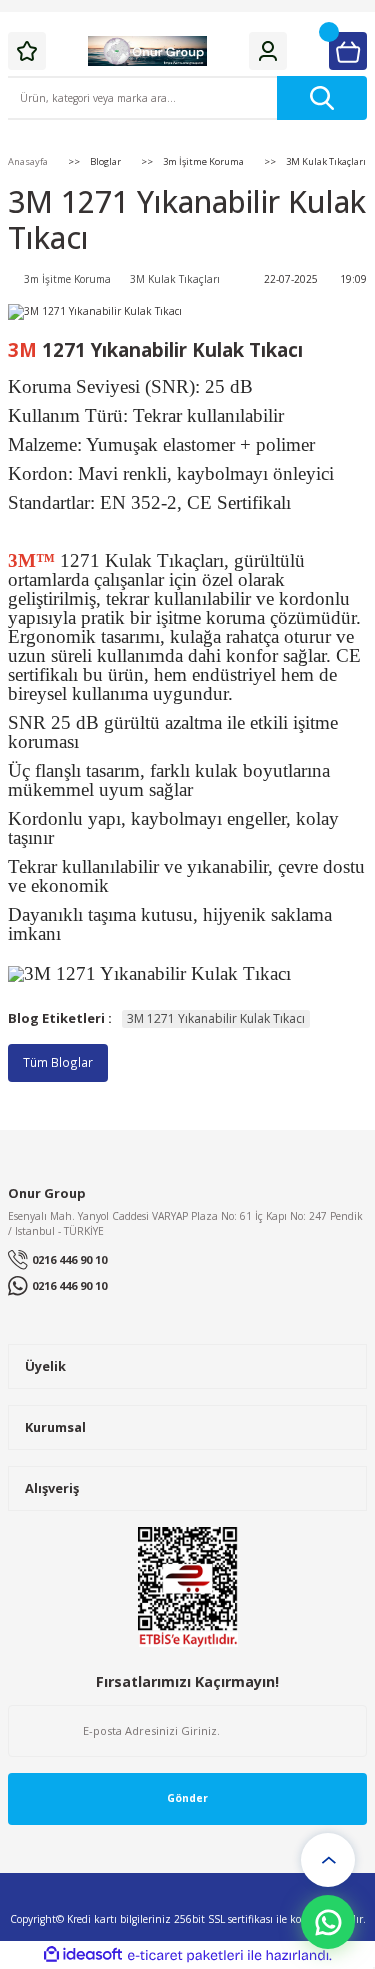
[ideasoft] (83, 1955)
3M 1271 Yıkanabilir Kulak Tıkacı (216, 1018)
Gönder (187, 1798)
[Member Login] (268, 51)
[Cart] (348, 51)
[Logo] (148, 51)
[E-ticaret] (185, 1955)
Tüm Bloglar (58, 1062)
